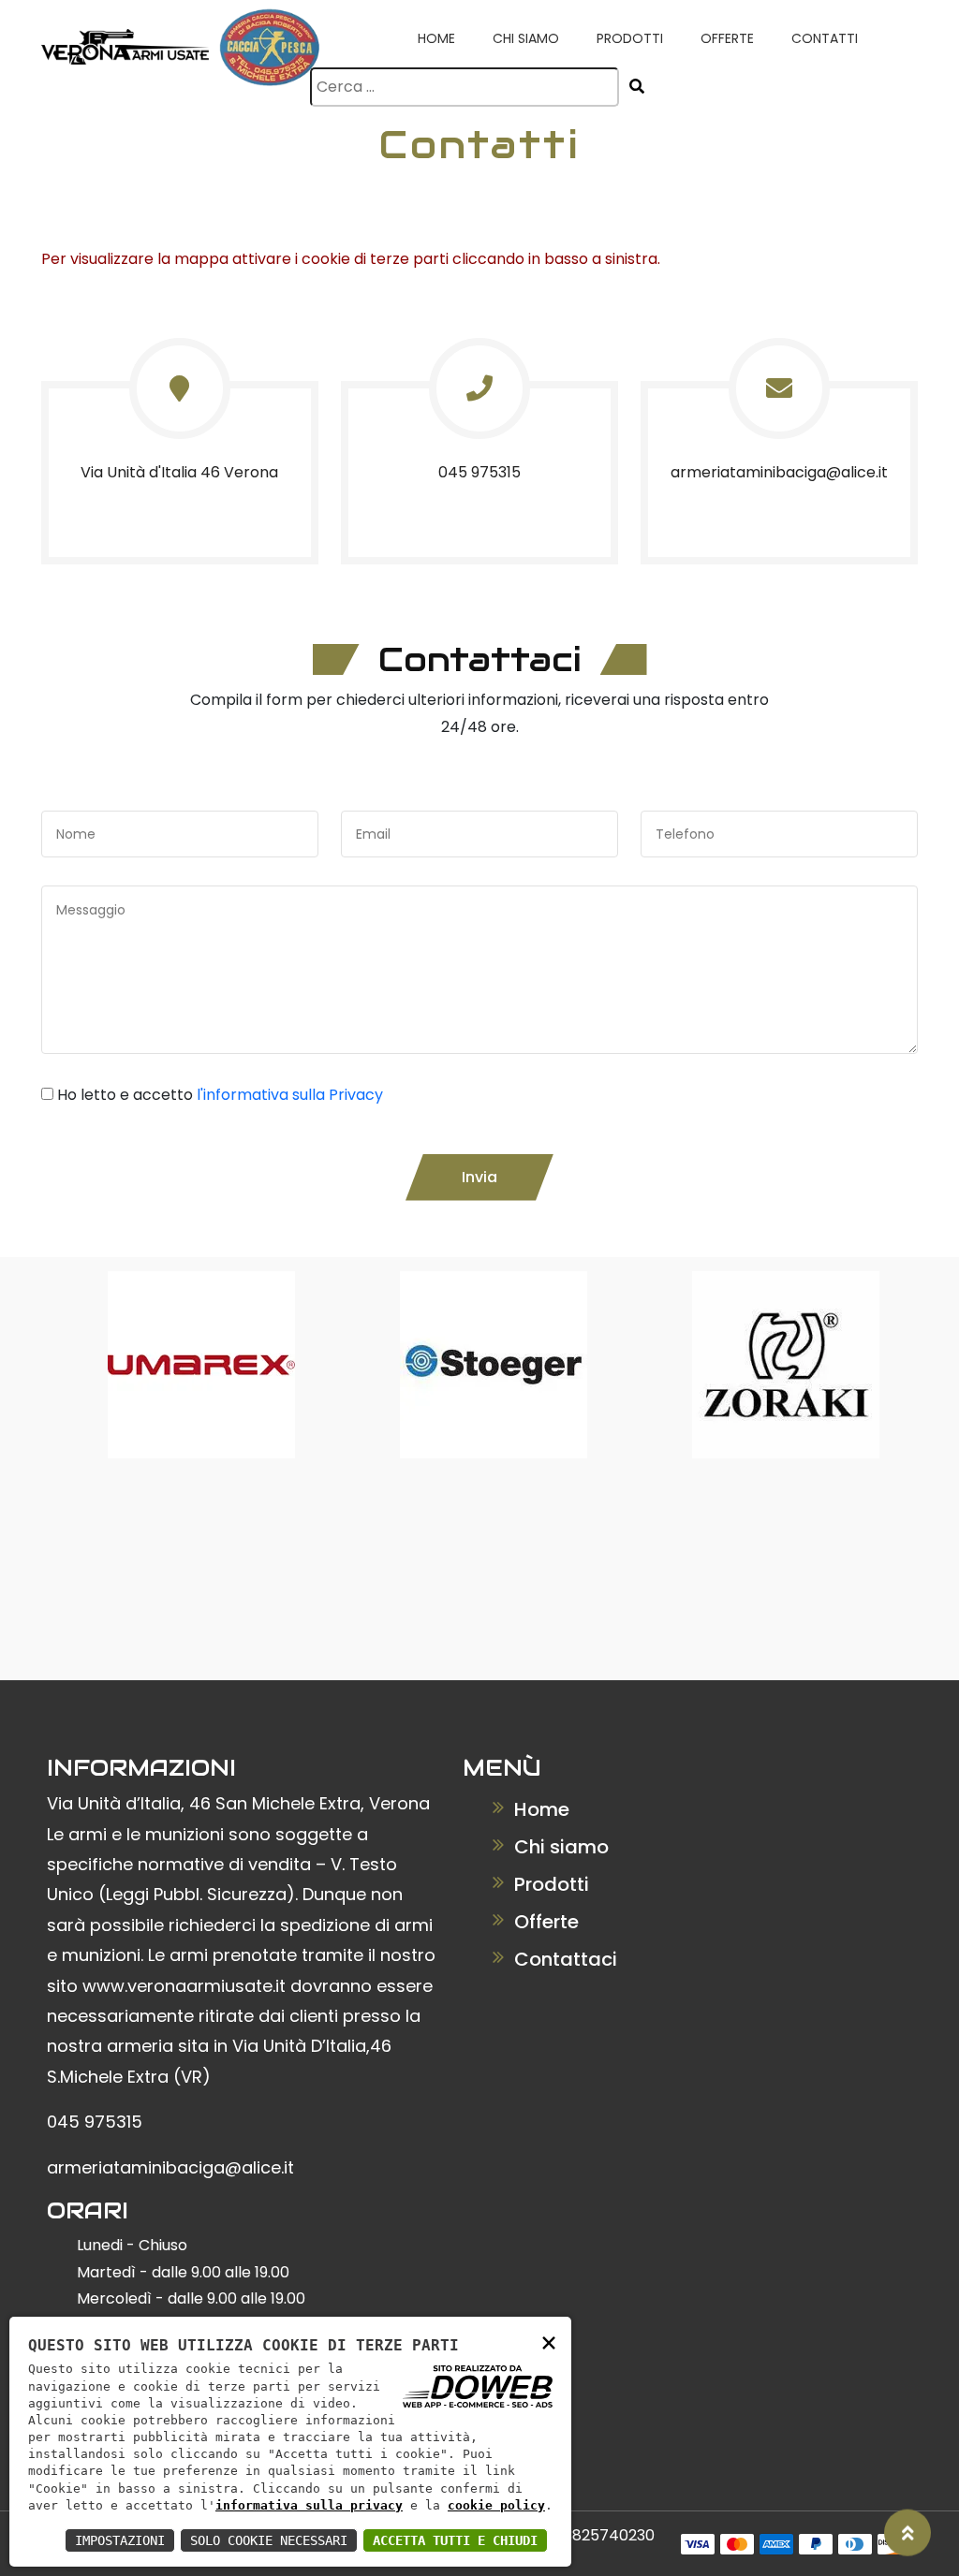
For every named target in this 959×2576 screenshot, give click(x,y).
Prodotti (630, 38)
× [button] (549, 2342)
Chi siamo (559, 1847)
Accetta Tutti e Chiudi (455, 2540)
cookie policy (496, 2505)
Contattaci (563, 1959)
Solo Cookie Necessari (269, 2540)
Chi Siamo (526, 38)
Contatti (825, 38)
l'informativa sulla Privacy (290, 1095)
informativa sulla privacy (309, 2505)
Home (436, 38)
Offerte (727, 38)
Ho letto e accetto (220, 1095)
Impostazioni (120, 2540)
